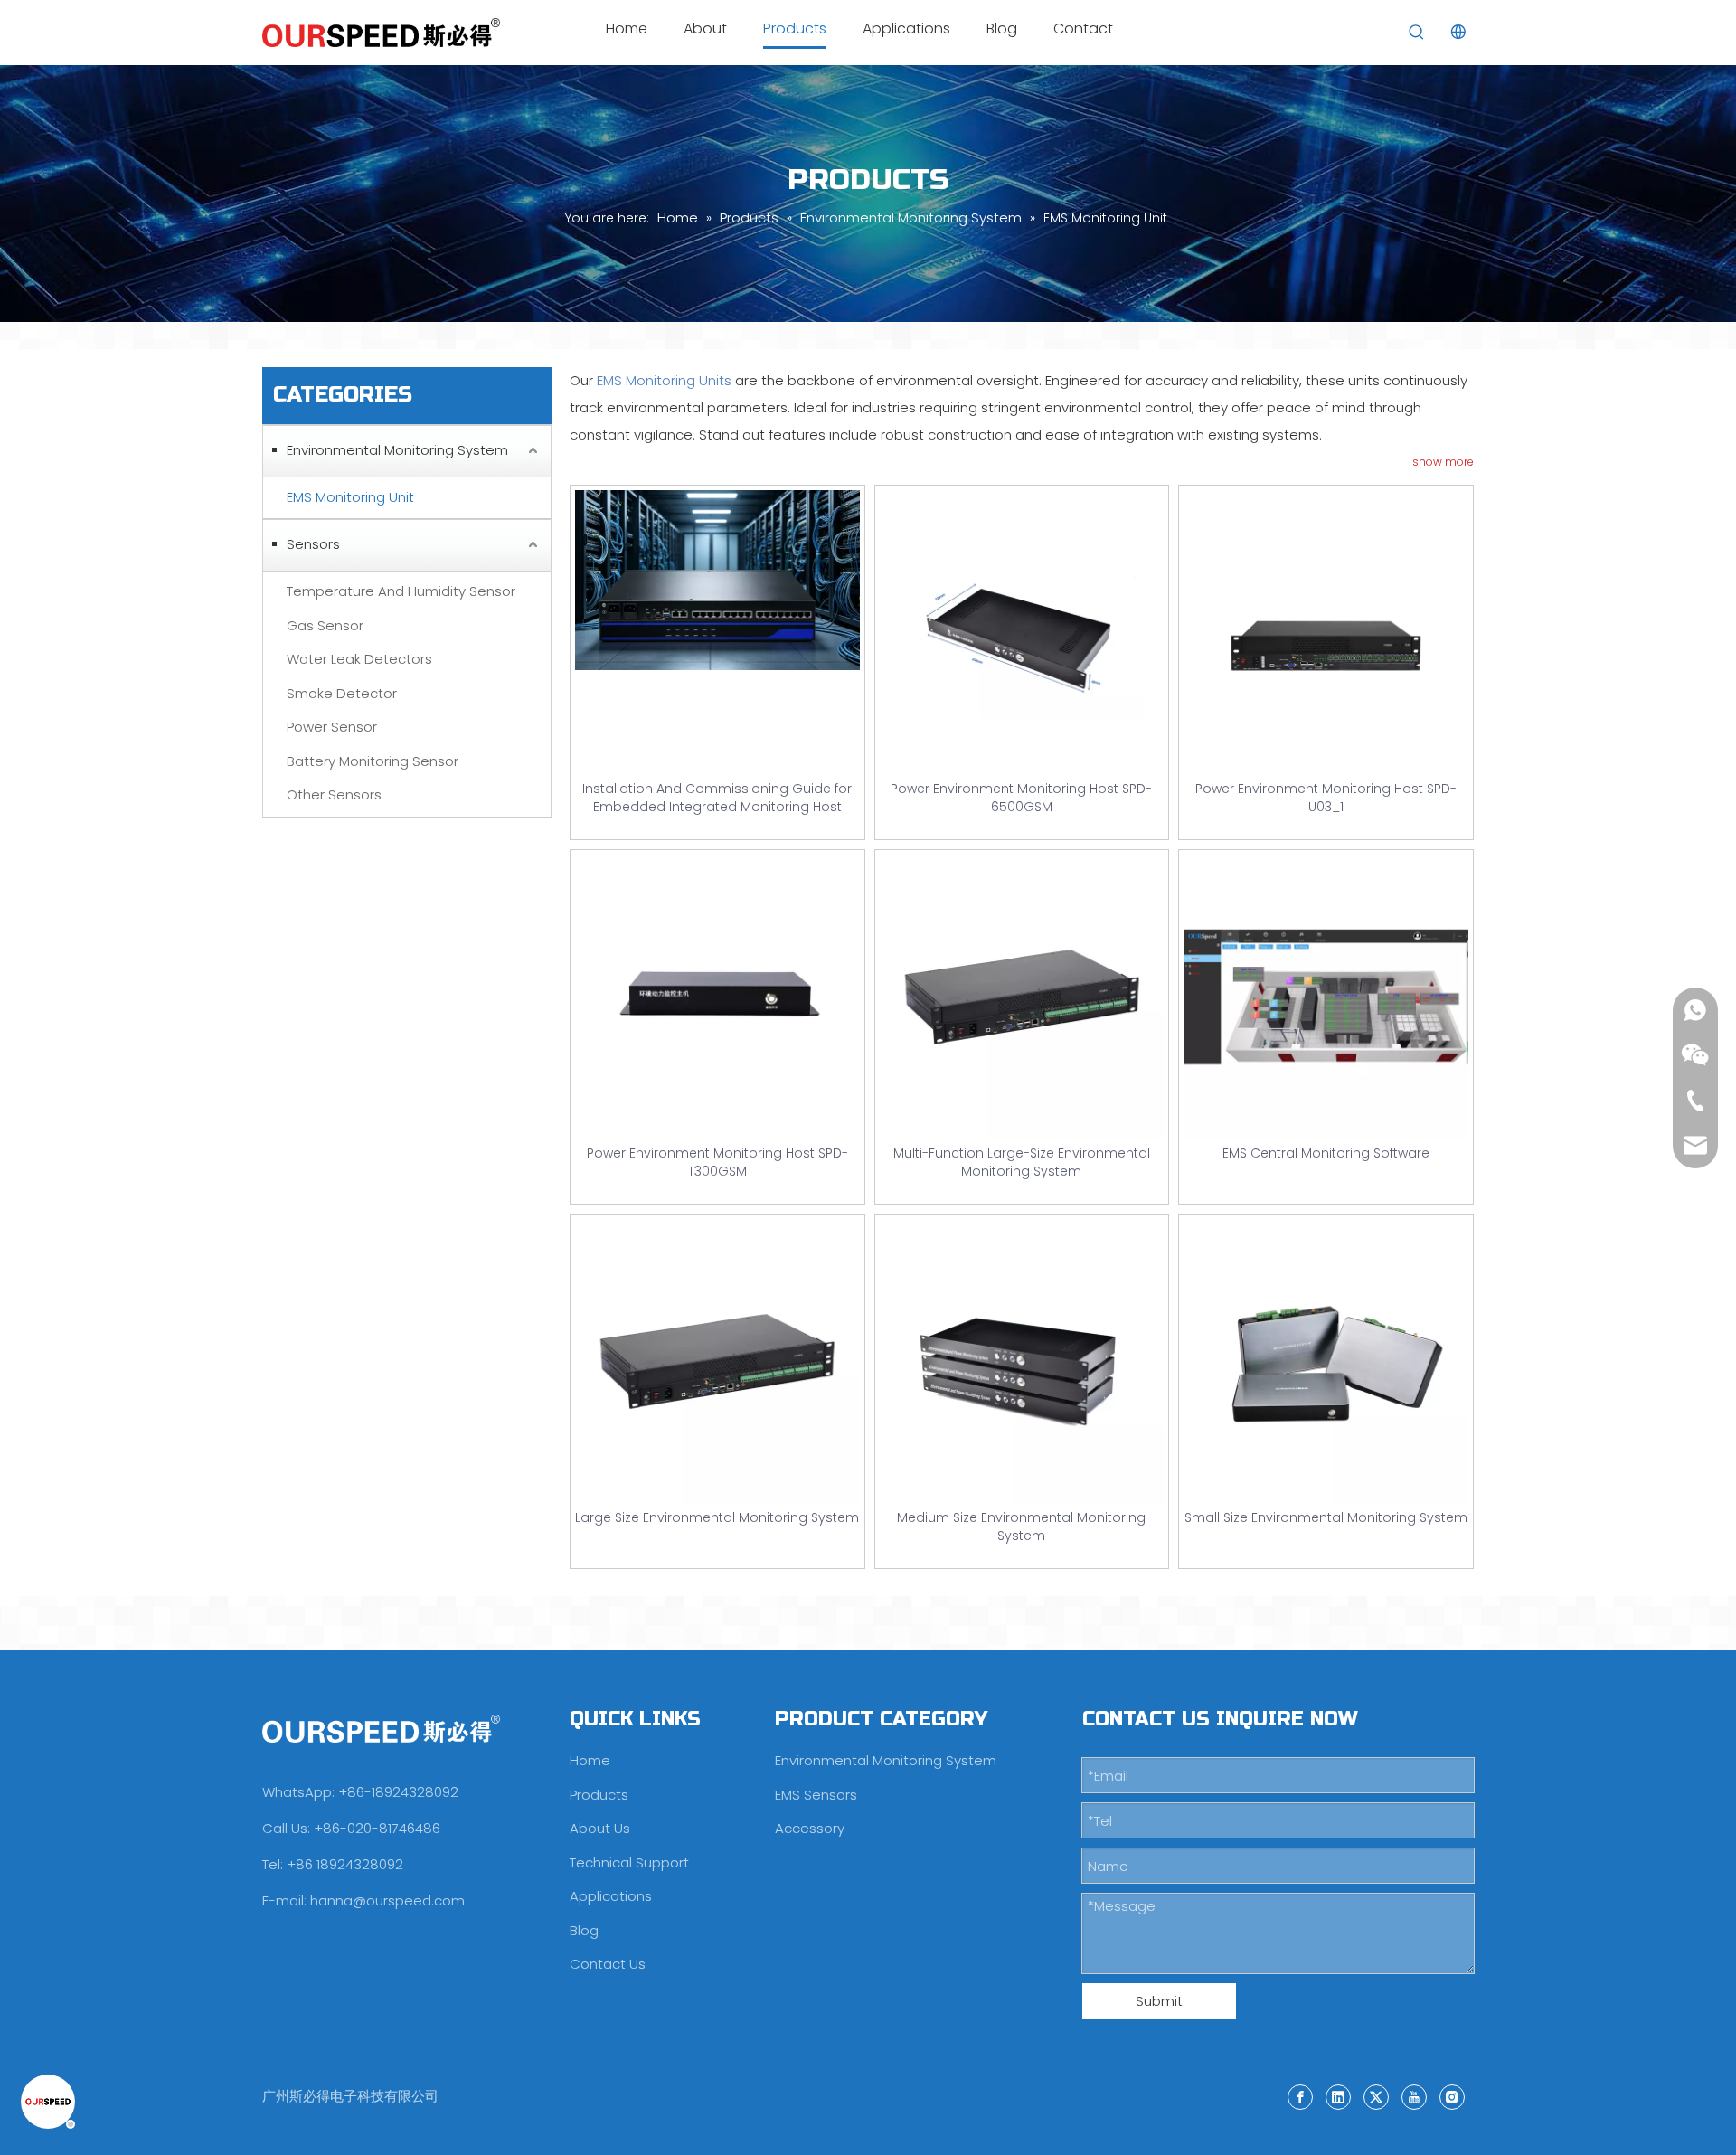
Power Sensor (332, 727)
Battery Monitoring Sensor (373, 761)
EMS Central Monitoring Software (1326, 1153)
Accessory (810, 1828)
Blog (584, 1930)
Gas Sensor (325, 625)
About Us (600, 1828)
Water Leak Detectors (359, 659)
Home (590, 1760)
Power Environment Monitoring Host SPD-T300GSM (717, 1162)
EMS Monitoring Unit (350, 497)
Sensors (313, 544)
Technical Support (629, 1862)
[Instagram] (1452, 2096)
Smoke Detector (342, 693)
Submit (1159, 2001)
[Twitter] (1376, 2096)
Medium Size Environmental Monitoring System (1021, 1526)
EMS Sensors (816, 1795)
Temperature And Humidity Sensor (401, 591)
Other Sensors (334, 794)
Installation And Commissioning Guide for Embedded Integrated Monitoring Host (717, 798)
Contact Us (608, 1964)
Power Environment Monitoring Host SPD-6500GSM (1021, 798)
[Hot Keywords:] (1417, 33)
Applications (611, 1896)
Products (599, 1795)
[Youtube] (1414, 2096)
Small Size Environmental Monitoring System (1326, 1517)
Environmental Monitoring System (397, 450)
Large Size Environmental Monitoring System (717, 1517)
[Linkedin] (1338, 2096)
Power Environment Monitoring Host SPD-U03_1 (1326, 798)
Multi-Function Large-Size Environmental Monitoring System (1022, 1162)
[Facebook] (1300, 2096)
